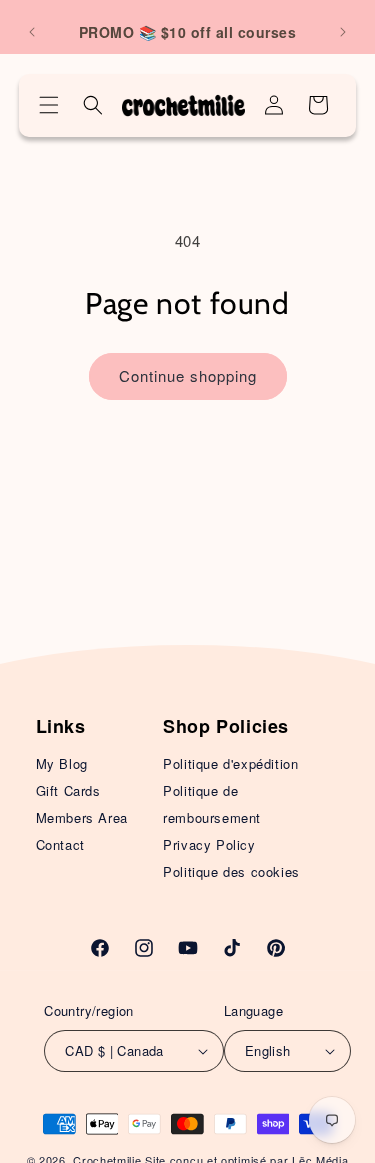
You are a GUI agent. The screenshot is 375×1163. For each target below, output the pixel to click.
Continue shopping (188, 375)
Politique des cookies (231, 871)
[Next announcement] (343, 32)
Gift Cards (68, 790)
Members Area (82, 817)
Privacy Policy (209, 844)
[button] (49, 105)
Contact (60, 844)
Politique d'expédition (230, 763)
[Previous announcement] (32, 32)
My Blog (62, 763)
